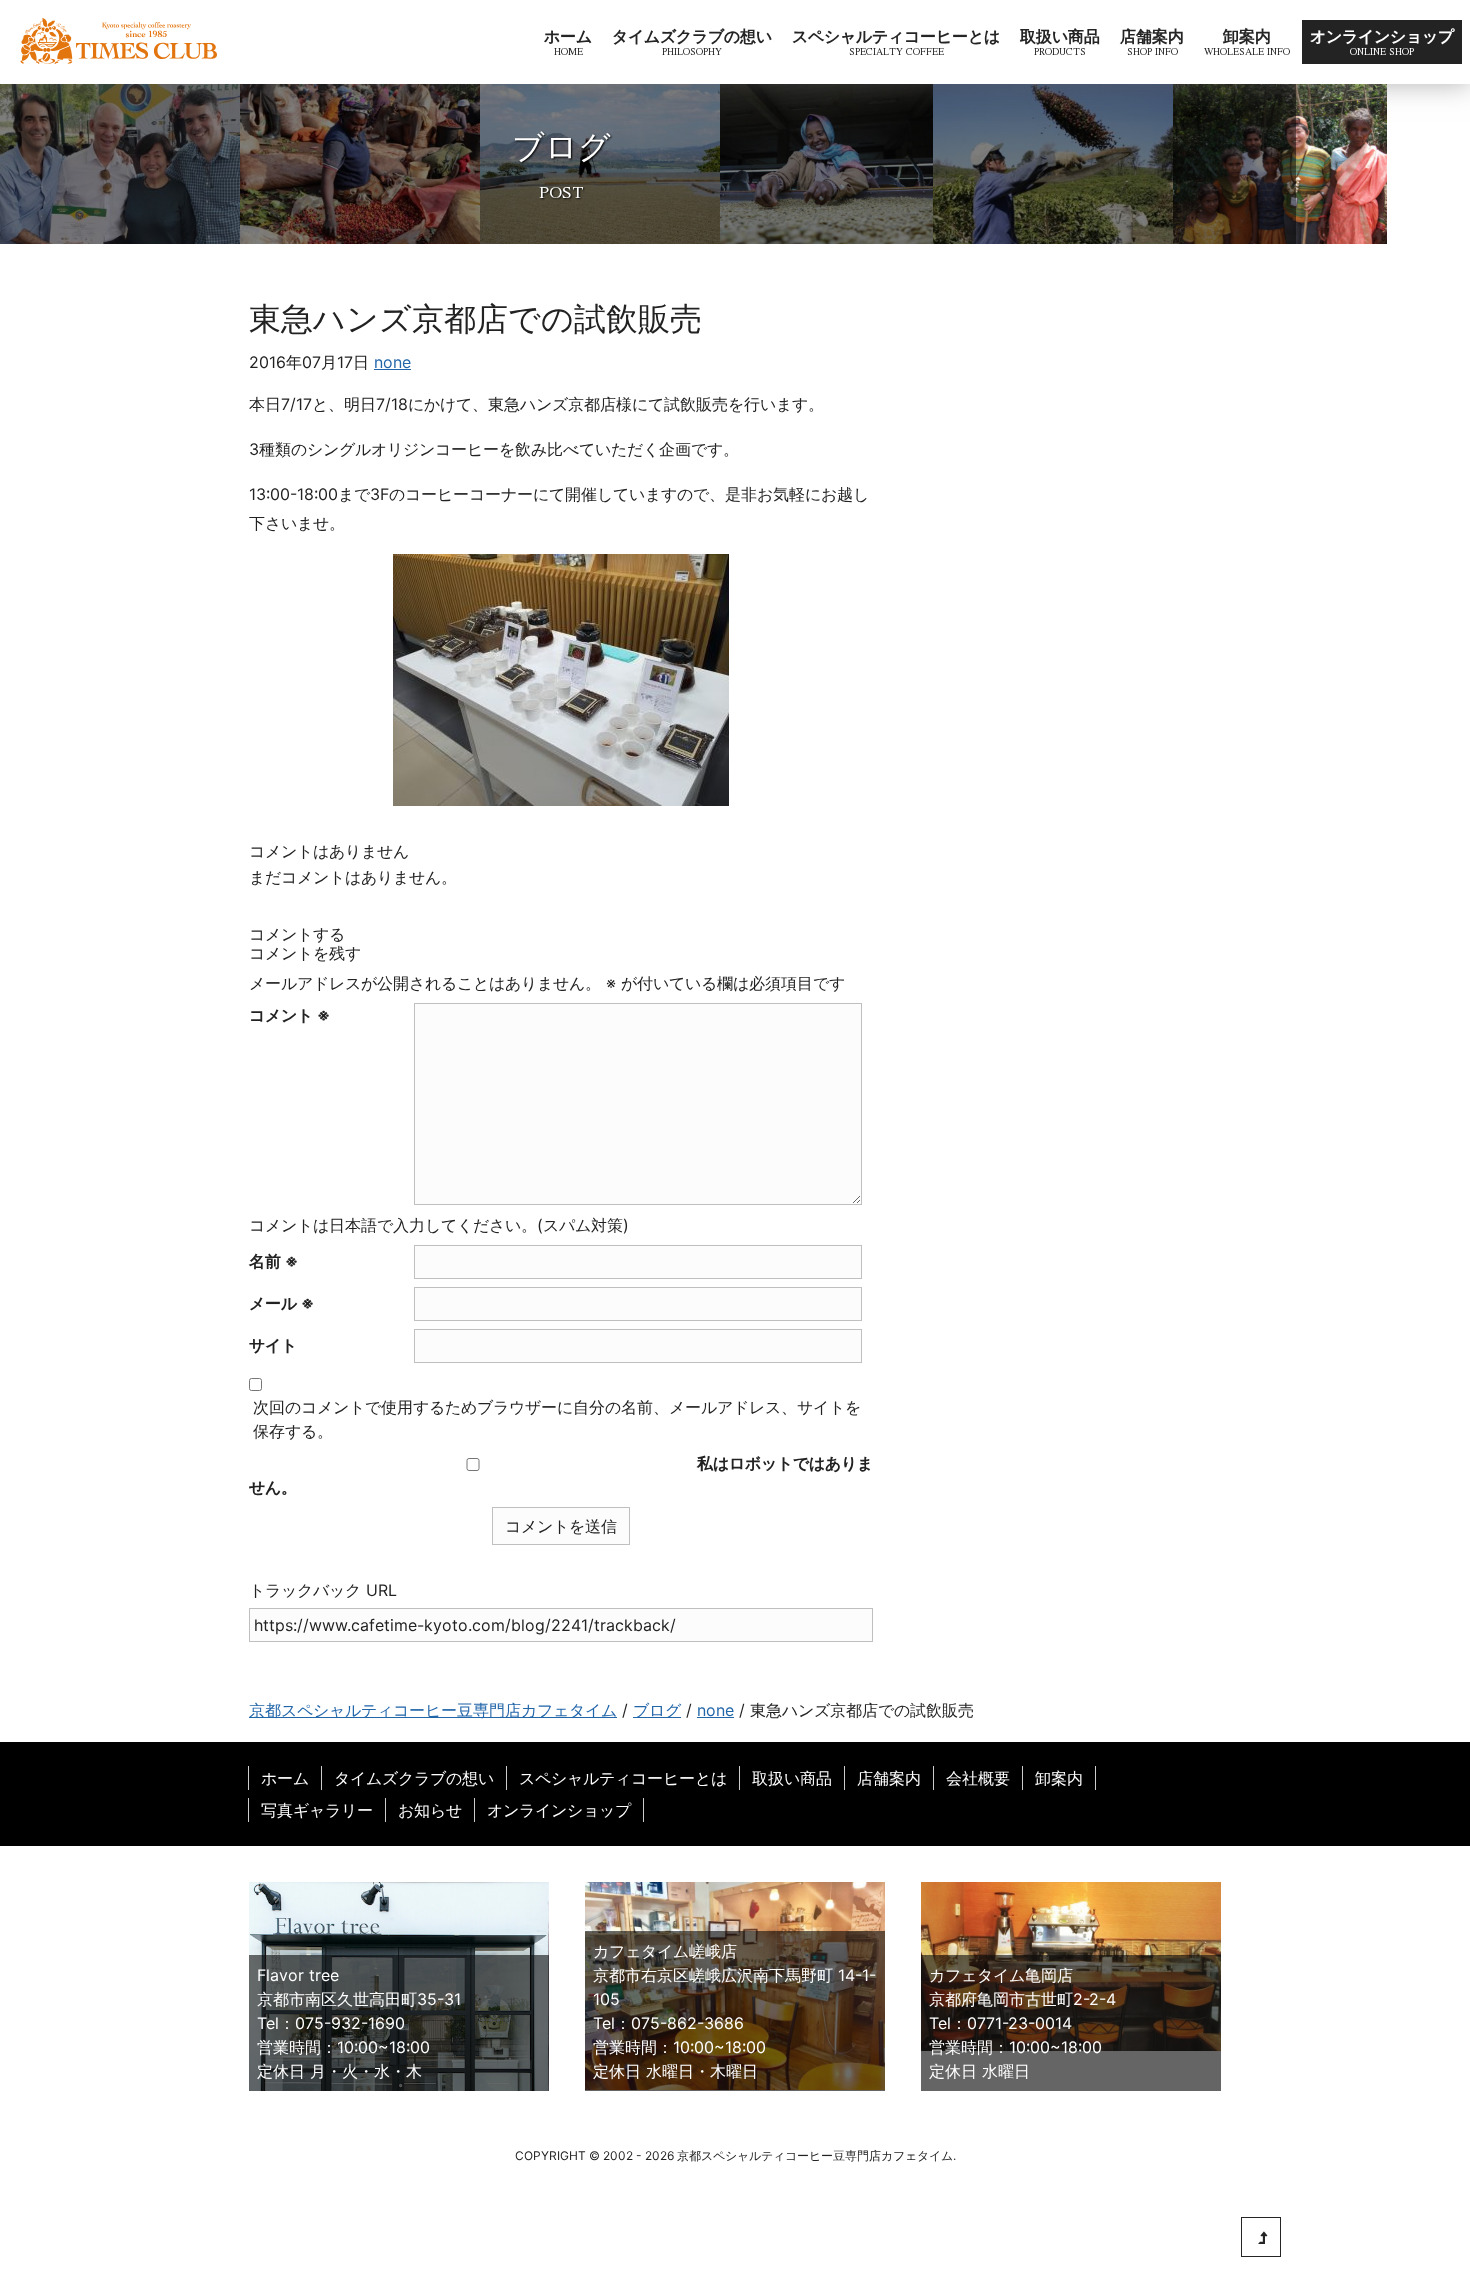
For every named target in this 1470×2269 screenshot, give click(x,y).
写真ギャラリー (317, 1810)
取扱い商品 (1060, 36)
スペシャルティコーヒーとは (896, 36)
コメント (289, 1015)
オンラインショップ (1382, 36)
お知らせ (430, 1810)
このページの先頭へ (1261, 2237)
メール (281, 1303)
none (392, 362)
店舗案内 (1152, 36)
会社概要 (978, 1778)
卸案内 (1247, 36)
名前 (273, 1261)
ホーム (568, 36)
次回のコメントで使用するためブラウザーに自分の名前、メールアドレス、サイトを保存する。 (557, 1419)
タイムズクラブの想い (692, 36)
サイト (273, 1345)
